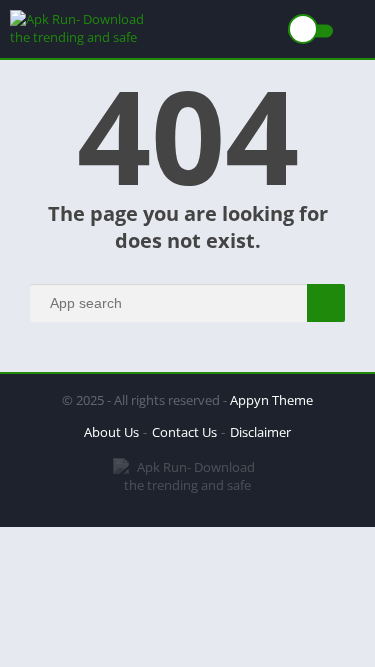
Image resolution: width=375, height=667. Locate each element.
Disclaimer (260, 432)
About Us (111, 432)
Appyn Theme (271, 400)
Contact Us (184, 432)
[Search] (326, 303)
